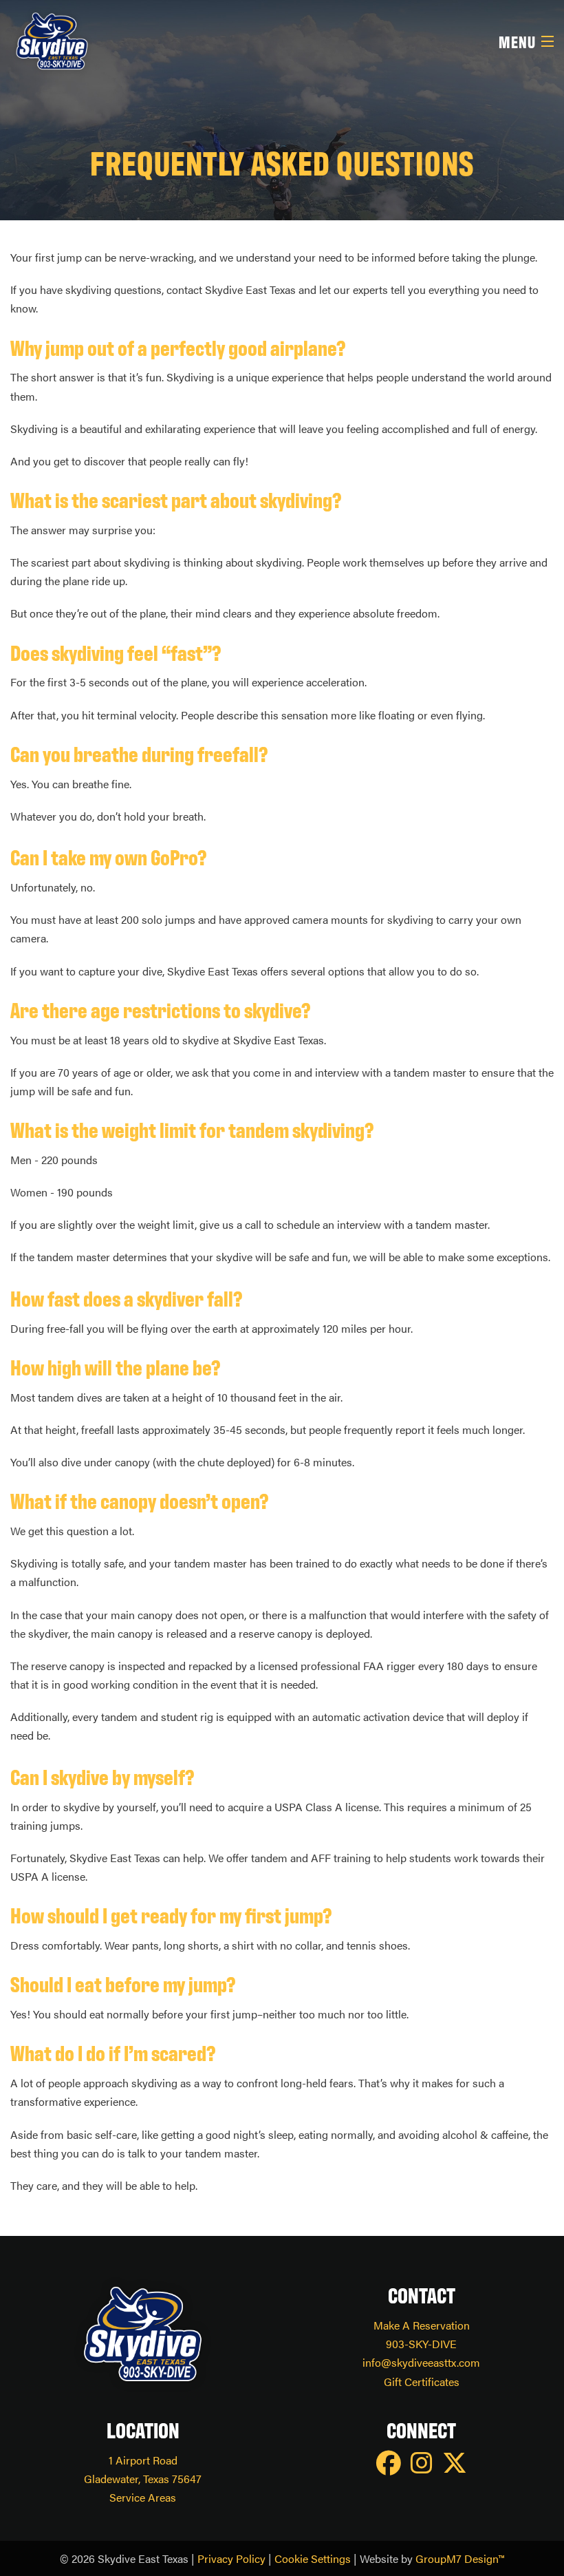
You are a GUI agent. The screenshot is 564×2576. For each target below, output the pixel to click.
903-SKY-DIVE (421, 2344)
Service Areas (143, 2497)
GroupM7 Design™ (460, 2558)
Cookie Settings (313, 2558)
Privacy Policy (231, 2558)
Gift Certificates (422, 2382)
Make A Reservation (422, 2325)
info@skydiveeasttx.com (421, 2362)
